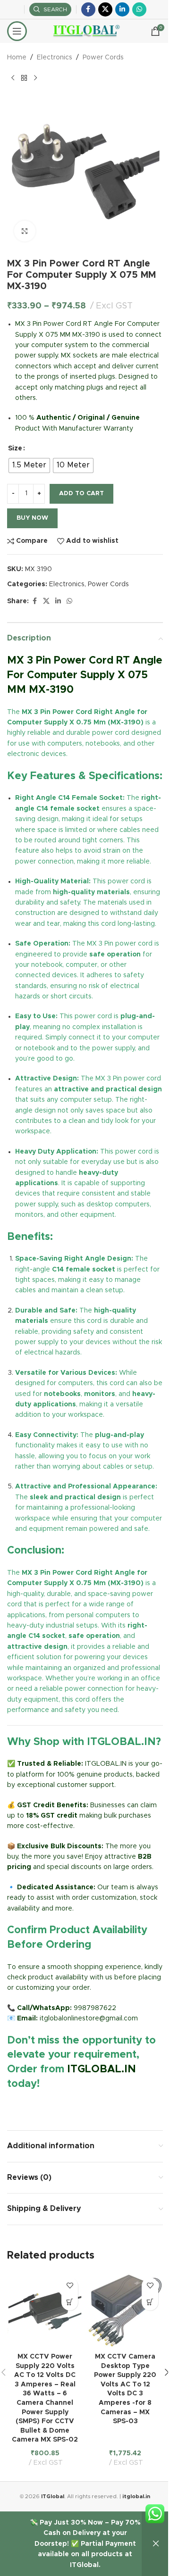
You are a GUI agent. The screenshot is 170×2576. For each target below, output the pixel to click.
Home (17, 58)
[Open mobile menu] (17, 31)
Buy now (32, 518)
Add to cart (81, 494)
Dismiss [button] (156, 2544)
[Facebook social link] (88, 9)
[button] (70, 2302)
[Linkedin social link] (122, 9)
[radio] (29, 465)
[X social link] (105, 9)
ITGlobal (53, 2497)
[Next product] (35, 78)
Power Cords (103, 58)
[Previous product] (13, 78)
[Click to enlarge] (25, 231)
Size (15, 449)
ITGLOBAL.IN (102, 2069)
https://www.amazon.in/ (45, 2106)
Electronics (55, 58)
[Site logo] (85, 31)
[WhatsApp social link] (139, 9)
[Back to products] (24, 78)
